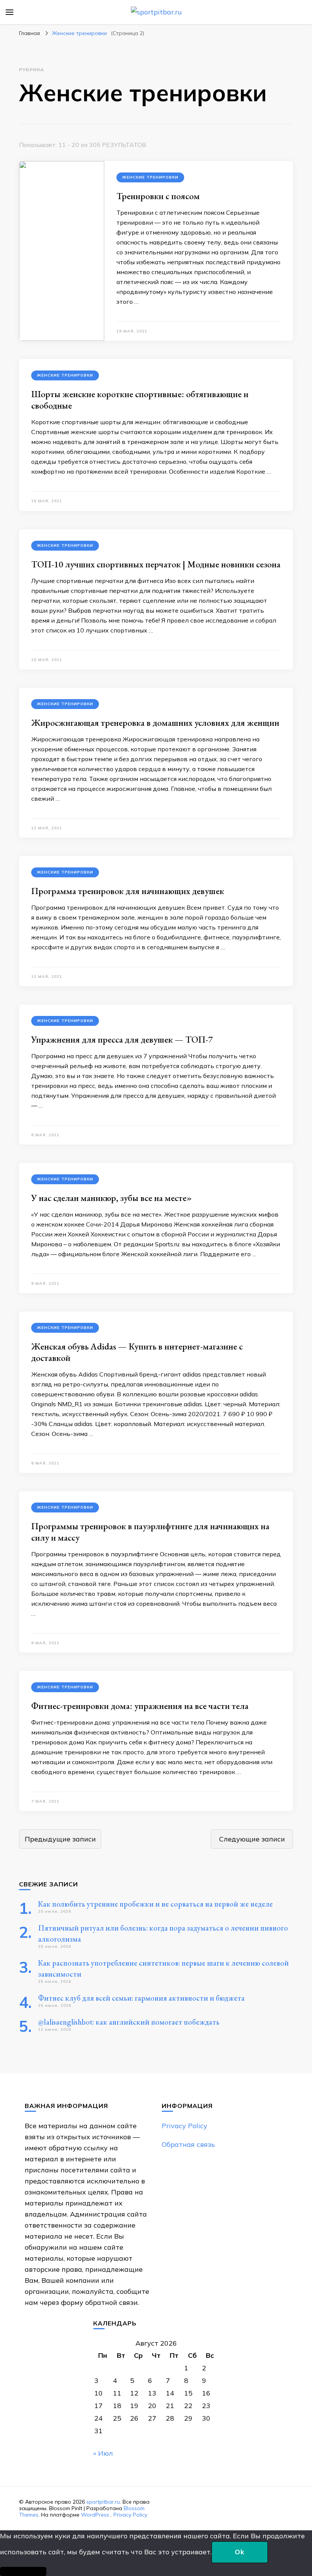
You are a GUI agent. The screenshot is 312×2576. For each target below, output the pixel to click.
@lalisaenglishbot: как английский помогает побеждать (129, 2022)
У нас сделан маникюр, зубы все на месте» (111, 1198)
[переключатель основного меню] (10, 12)
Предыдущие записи (60, 1839)
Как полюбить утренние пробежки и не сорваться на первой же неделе (155, 1904)
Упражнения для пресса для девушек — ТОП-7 (122, 1039)
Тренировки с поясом (158, 196)
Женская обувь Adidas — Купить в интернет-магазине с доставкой (137, 1352)
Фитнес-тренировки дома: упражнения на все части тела (140, 1706)
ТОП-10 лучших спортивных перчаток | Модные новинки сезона (156, 564)
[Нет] (23, 2571)
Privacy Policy (185, 2126)
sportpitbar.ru (103, 2502)
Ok (240, 2552)
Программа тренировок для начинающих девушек (128, 891)
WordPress (95, 2515)
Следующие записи (252, 1839)
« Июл (103, 2453)
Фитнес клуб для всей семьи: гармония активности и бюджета (141, 1998)
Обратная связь (188, 2144)
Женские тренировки (150, 177)
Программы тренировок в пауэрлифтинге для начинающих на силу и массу (150, 1532)
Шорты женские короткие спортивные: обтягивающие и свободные (140, 400)
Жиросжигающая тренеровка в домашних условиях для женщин (155, 723)
